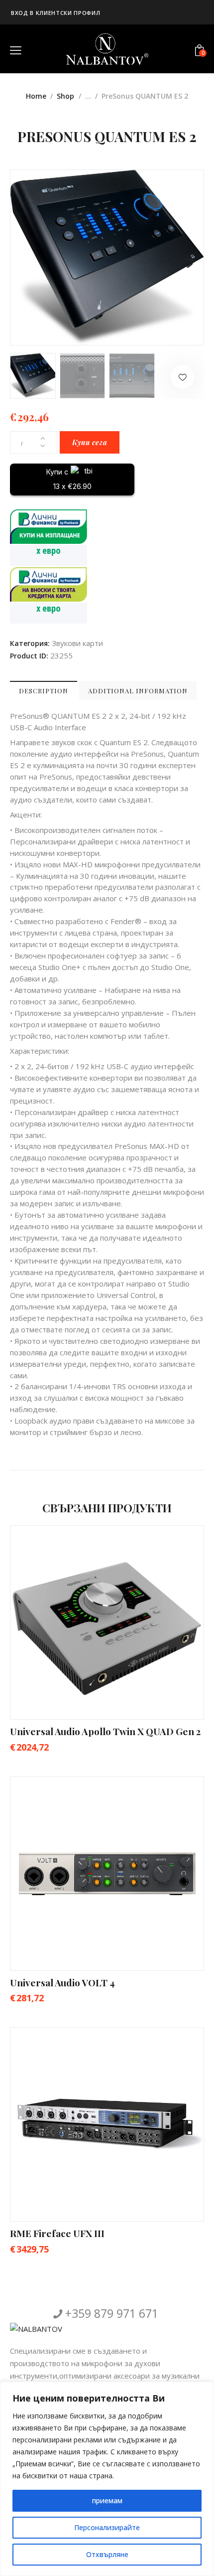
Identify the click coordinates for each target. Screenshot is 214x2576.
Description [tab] (44, 691)
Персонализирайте (107, 2527)
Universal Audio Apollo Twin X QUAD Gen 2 (105, 1731)
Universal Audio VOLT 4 (62, 1982)
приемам (107, 2500)
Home (36, 96)
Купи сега (90, 442)
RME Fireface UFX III (57, 2233)
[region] (107, 2479)
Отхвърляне (107, 2554)
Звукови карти (77, 643)
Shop (65, 96)
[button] (182, 377)
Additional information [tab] (138, 691)
